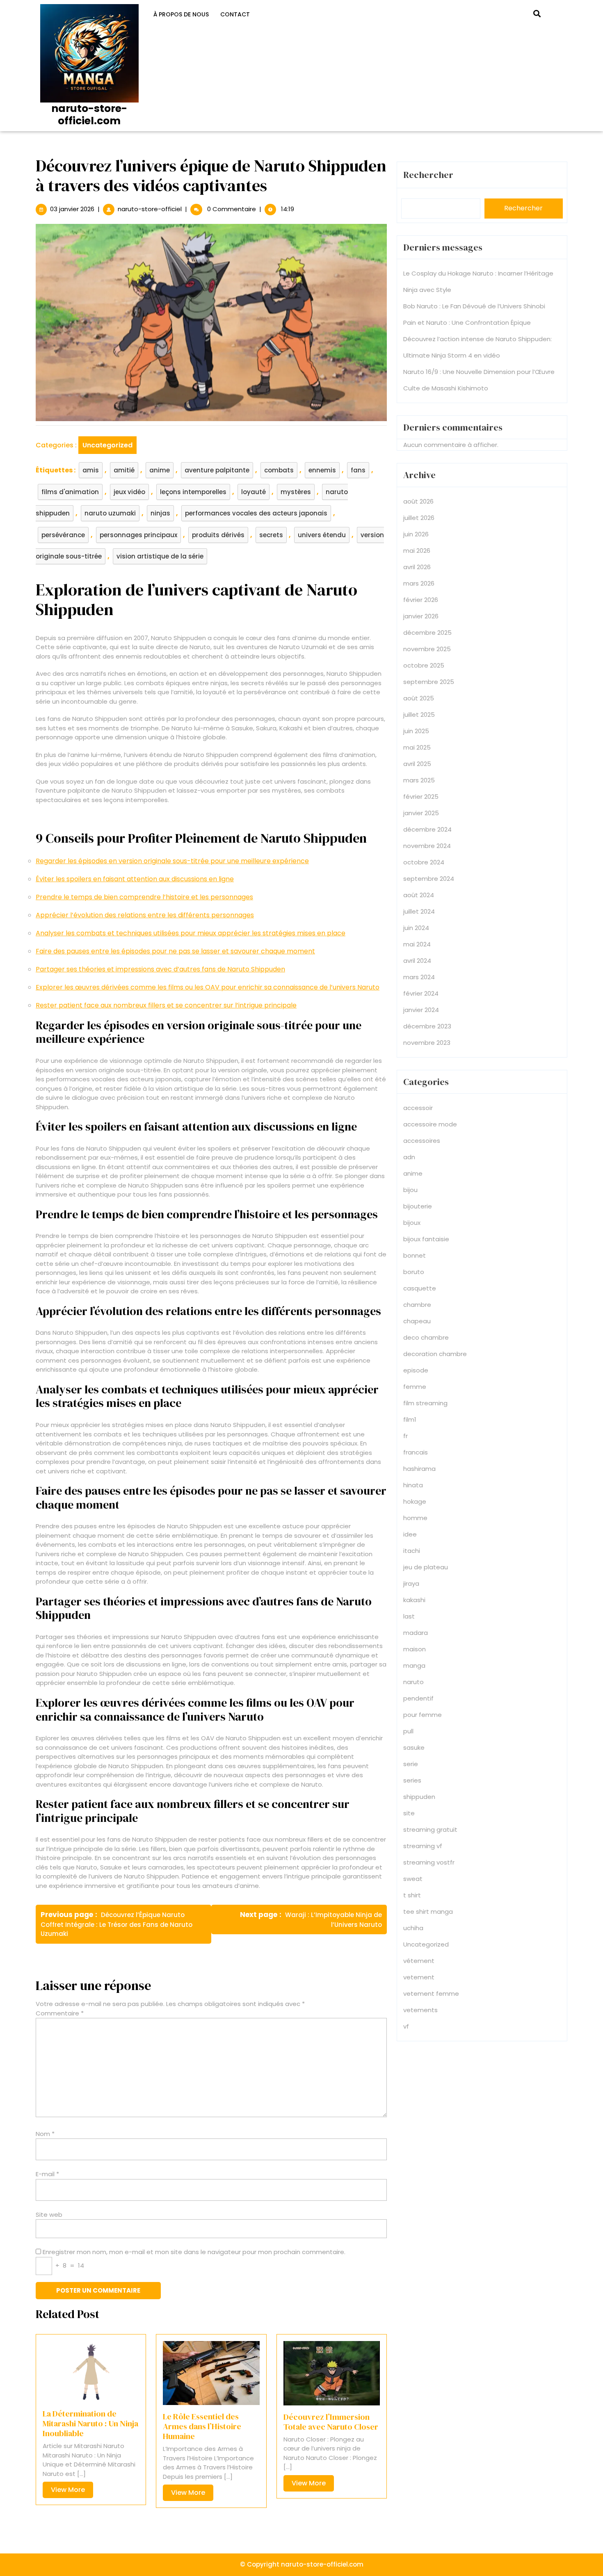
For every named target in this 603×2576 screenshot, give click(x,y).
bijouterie (418, 1206)
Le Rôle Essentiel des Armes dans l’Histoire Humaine (202, 2426)
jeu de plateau (426, 1567)
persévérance (63, 535)
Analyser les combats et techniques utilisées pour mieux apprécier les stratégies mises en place (191, 933)
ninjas (160, 513)
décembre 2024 (427, 829)
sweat (413, 1879)
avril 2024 (417, 961)
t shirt (412, 1895)
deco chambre (426, 1337)
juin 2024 (416, 928)
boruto (414, 1272)
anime (160, 470)
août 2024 (419, 895)
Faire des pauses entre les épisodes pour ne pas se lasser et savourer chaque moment (175, 951)
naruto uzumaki (110, 513)
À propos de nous (181, 14)
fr (405, 1436)
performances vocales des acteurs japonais (256, 513)
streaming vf (423, 1846)
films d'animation (70, 492)
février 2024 (421, 993)
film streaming (425, 1403)
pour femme (423, 1715)
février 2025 (421, 797)
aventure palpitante (217, 470)
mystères (296, 492)
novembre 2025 (427, 649)
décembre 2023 (427, 1026)
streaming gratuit (430, 1829)
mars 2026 (419, 583)
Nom (45, 2134)
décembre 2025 (427, 633)
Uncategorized (107, 445)
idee (410, 1534)
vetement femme (431, 1994)
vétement (419, 1961)
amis (91, 470)
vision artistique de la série (160, 556)
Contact (235, 14)
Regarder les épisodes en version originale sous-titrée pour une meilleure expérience (172, 861)
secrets (271, 535)
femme (415, 1387)
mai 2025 (417, 747)
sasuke (414, 1747)
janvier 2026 (421, 616)
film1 (410, 1419)
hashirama (419, 1469)
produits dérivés (218, 535)
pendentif (418, 1698)
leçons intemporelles (193, 492)
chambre (417, 1305)
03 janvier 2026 (72, 209)
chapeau (417, 1321)
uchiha (413, 1928)
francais (416, 1452)
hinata (413, 1485)
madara (416, 1633)
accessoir (418, 1108)
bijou (410, 1190)
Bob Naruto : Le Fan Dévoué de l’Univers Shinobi (474, 306)
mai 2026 (417, 551)
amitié (124, 470)
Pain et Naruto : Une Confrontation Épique (467, 323)
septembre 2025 (429, 682)
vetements (420, 2010)
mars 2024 (419, 977)
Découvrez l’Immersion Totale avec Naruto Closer (331, 2422)
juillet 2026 (419, 518)
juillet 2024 (419, 911)
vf (406, 2026)
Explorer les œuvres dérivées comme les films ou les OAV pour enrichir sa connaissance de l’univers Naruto (208, 987)
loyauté (254, 492)
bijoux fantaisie (426, 1239)
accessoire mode (430, 1124)
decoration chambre (435, 1354)
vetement (419, 1977)
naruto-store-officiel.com (89, 115)
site (409, 1813)
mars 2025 (419, 780)
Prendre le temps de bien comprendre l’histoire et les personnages (144, 897)
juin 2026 (416, 534)
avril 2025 (417, 764)
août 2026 (418, 501)
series (412, 1780)
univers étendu (322, 535)
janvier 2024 (421, 1010)
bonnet (415, 1255)
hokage (415, 1501)
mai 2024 (417, 944)
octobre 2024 (424, 862)
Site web (49, 2215)
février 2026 (421, 600)
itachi (412, 1551)
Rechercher (428, 175)
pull (408, 1731)
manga (414, 1665)
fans (358, 470)
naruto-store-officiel (150, 209)
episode (416, 1370)
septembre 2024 (429, 879)
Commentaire (60, 2013)
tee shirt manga (428, 1911)
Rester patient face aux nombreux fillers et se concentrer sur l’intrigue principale (166, 1005)
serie (411, 1764)
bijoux (412, 1223)
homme (415, 1518)
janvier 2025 (421, 813)
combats (279, 470)
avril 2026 (417, 567)
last (409, 1616)
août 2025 (419, 698)
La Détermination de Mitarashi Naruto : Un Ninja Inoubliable (90, 2423)
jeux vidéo (129, 492)
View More (72, 2491)
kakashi (414, 1600)
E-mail (47, 2174)
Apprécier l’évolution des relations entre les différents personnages (145, 915)
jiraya (411, 1583)
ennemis (322, 470)
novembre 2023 (427, 1043)
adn (409, 1157)
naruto (413, 1682)
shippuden (419, 1797)
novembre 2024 (427, 846)
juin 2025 (416, 731)
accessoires (422, 1141)
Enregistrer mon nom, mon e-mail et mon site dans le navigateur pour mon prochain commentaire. (194, 2252)
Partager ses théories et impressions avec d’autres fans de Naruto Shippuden (160, 969)
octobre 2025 (424, 665)
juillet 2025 (419, 715)
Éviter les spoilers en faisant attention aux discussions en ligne (135, 879)
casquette (420, 1288)
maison (415, 1649)
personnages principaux (138, 535)
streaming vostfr (429, 1862)
